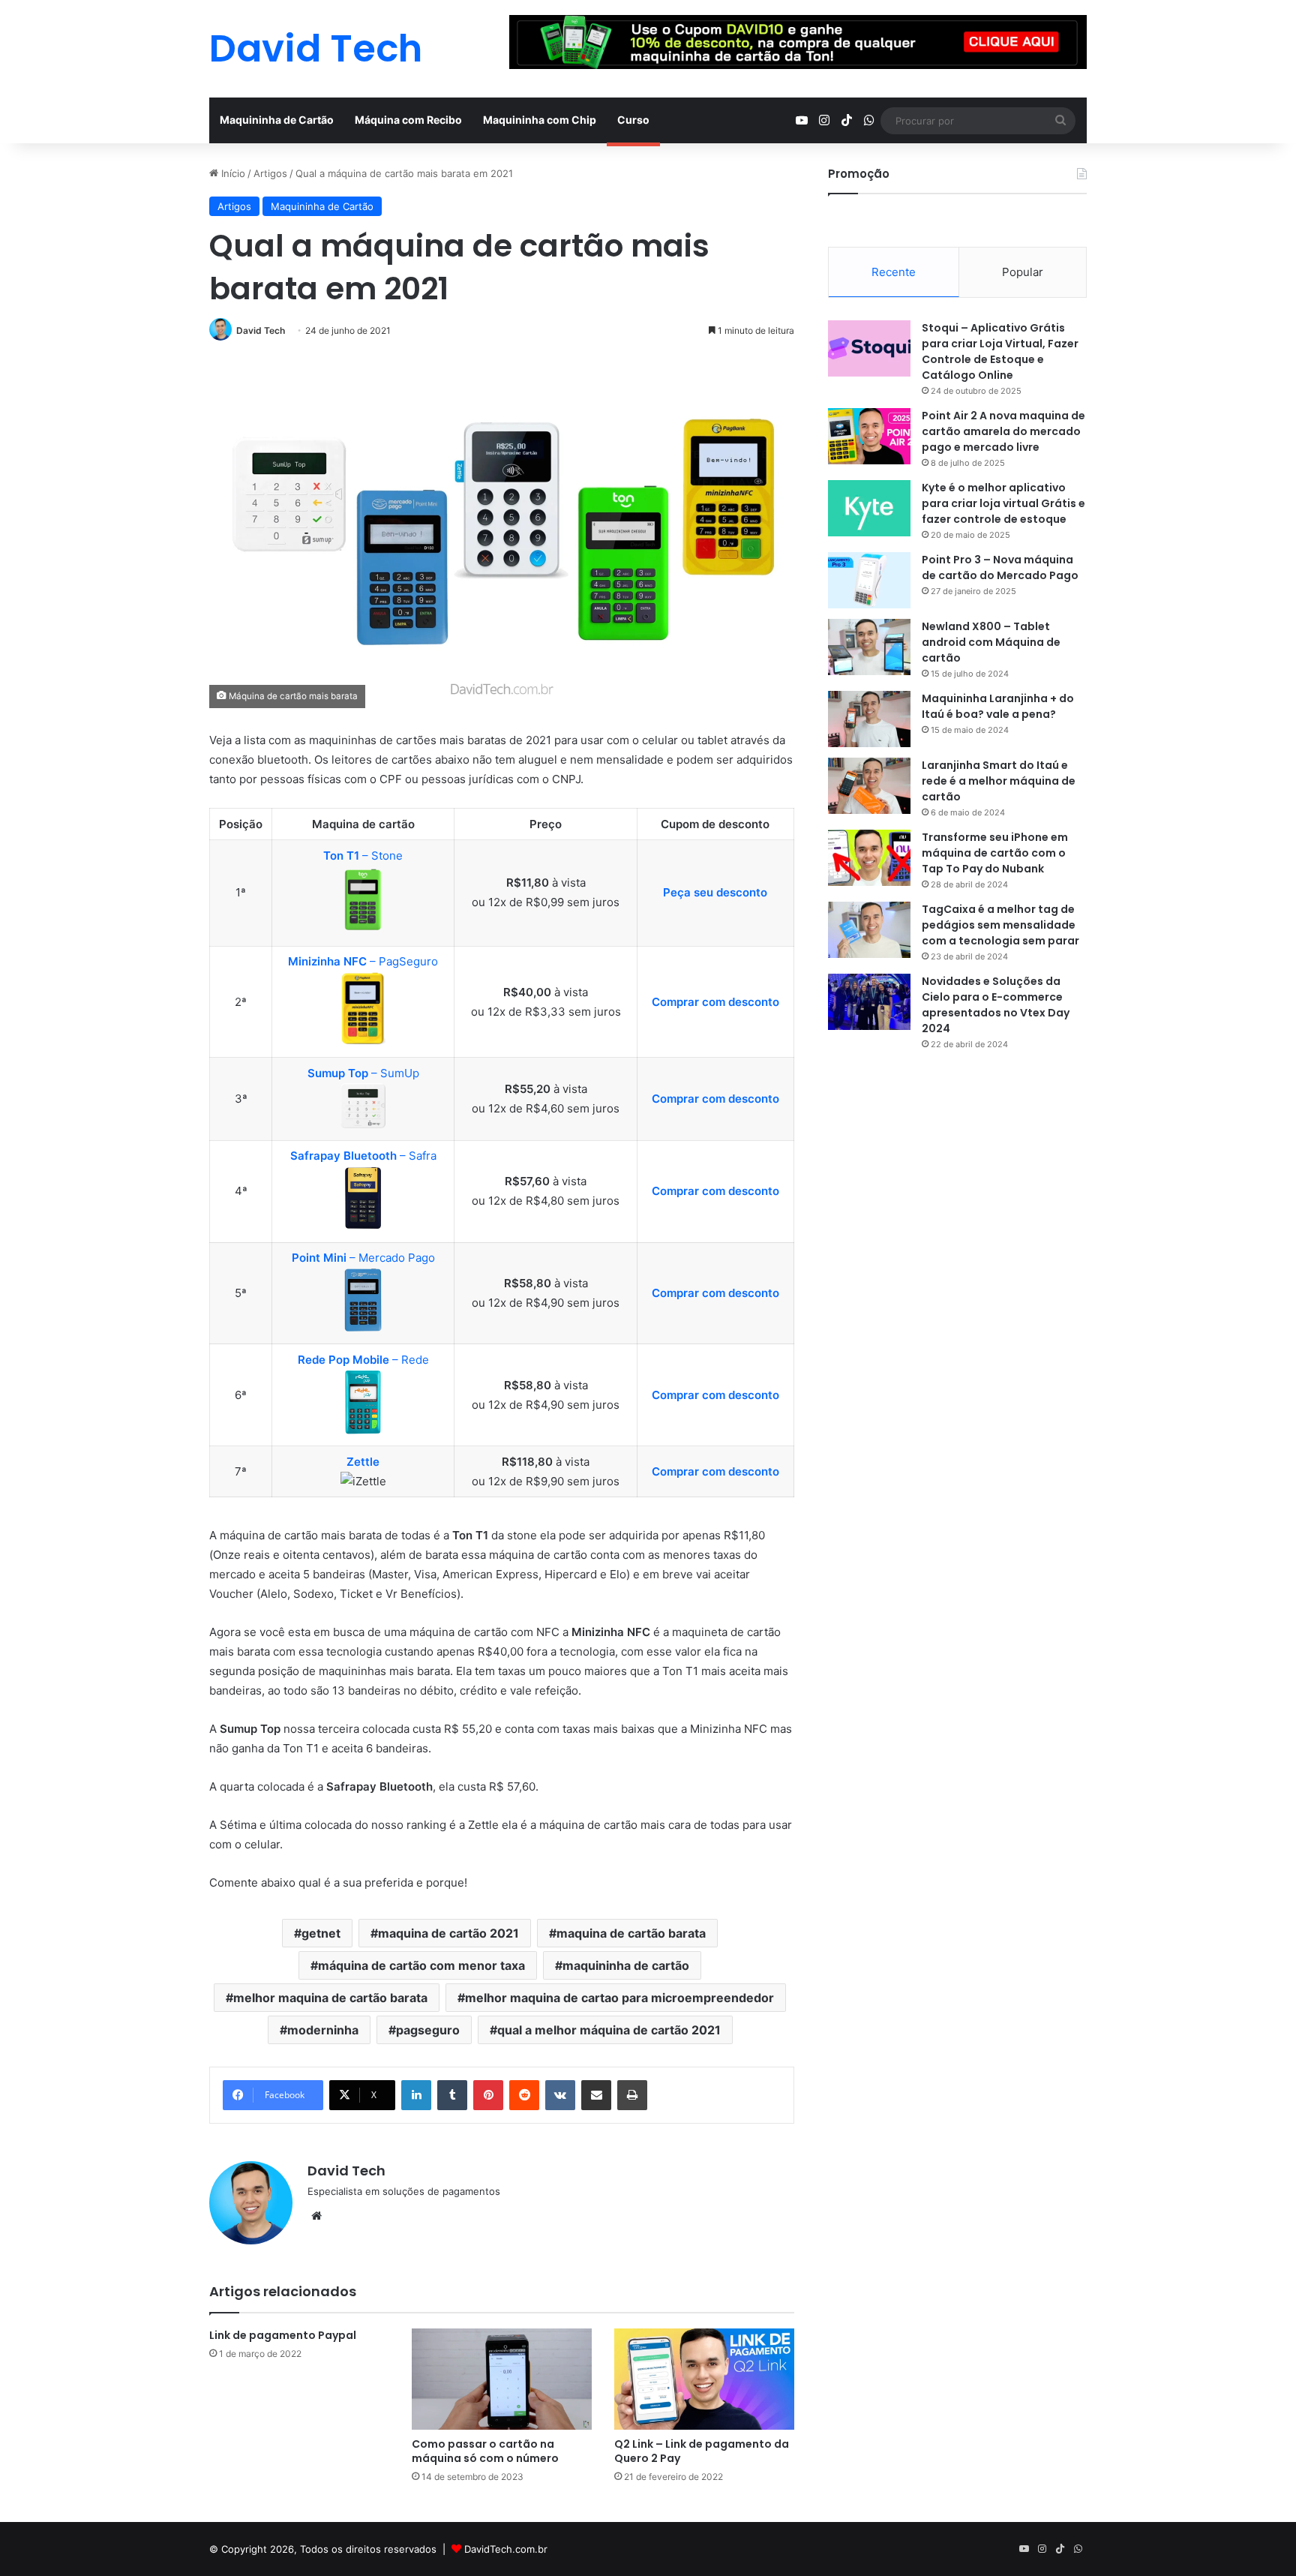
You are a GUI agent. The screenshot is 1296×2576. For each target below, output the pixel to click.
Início (232, 173)
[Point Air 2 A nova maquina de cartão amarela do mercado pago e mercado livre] (869, 436)
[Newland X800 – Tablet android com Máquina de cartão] (869, 647)
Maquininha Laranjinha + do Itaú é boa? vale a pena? (998, 706)
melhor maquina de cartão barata (330, 1998)
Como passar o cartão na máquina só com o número (485, 2451)
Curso (633, 120)
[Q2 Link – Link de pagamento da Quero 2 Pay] (704, 2379)
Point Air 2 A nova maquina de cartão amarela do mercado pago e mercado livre (1003, 431)
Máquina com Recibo (408, 120)
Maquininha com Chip (540, 120)
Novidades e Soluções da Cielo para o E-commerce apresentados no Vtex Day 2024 (996, 1005)
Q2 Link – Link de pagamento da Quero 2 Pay (702, 2451)
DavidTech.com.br (506, 2549)
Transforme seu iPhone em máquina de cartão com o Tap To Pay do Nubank (995, 853)
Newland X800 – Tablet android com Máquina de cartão (991, 642)
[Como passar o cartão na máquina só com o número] (502, 2379)
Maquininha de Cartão (277, 120)
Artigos (270, 173)
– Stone (363, 856)
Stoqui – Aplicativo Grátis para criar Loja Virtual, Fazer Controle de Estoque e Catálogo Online (1000, 351)
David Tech (261, 330)
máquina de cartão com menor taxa (421, 1965)
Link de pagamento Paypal (283, 2335)
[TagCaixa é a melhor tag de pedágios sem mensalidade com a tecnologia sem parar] (869, 930)
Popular (1023, 272)
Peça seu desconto (715, 892)
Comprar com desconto (715, 1002)
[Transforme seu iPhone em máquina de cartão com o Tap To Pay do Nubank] (869, 858)
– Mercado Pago (363, 1258)
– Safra (363, 1156)
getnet (321, 1933)
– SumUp (363, 1073)
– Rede (363, 1360)
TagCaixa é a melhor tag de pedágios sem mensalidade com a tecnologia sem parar (1000, 925)
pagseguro (428, 2030)
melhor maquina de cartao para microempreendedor (619, 1998)
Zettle (363, 1462)
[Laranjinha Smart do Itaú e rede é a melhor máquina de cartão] (869, 786)
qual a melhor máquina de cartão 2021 (609, 2030)
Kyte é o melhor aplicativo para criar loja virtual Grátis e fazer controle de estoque (1003, 503)
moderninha (323, 2030)
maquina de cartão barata (631, 1933)
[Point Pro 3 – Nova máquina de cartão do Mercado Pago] (869, 580)
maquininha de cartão (626, 1965)
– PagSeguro (363, 961)
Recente (894, 272)
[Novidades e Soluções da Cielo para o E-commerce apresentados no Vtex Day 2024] (869, 1002)
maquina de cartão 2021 (448, 1933)
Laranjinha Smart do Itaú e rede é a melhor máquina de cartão (999, 781)
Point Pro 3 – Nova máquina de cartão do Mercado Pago (1000, 567)
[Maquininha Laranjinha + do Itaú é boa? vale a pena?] (869, 719)
